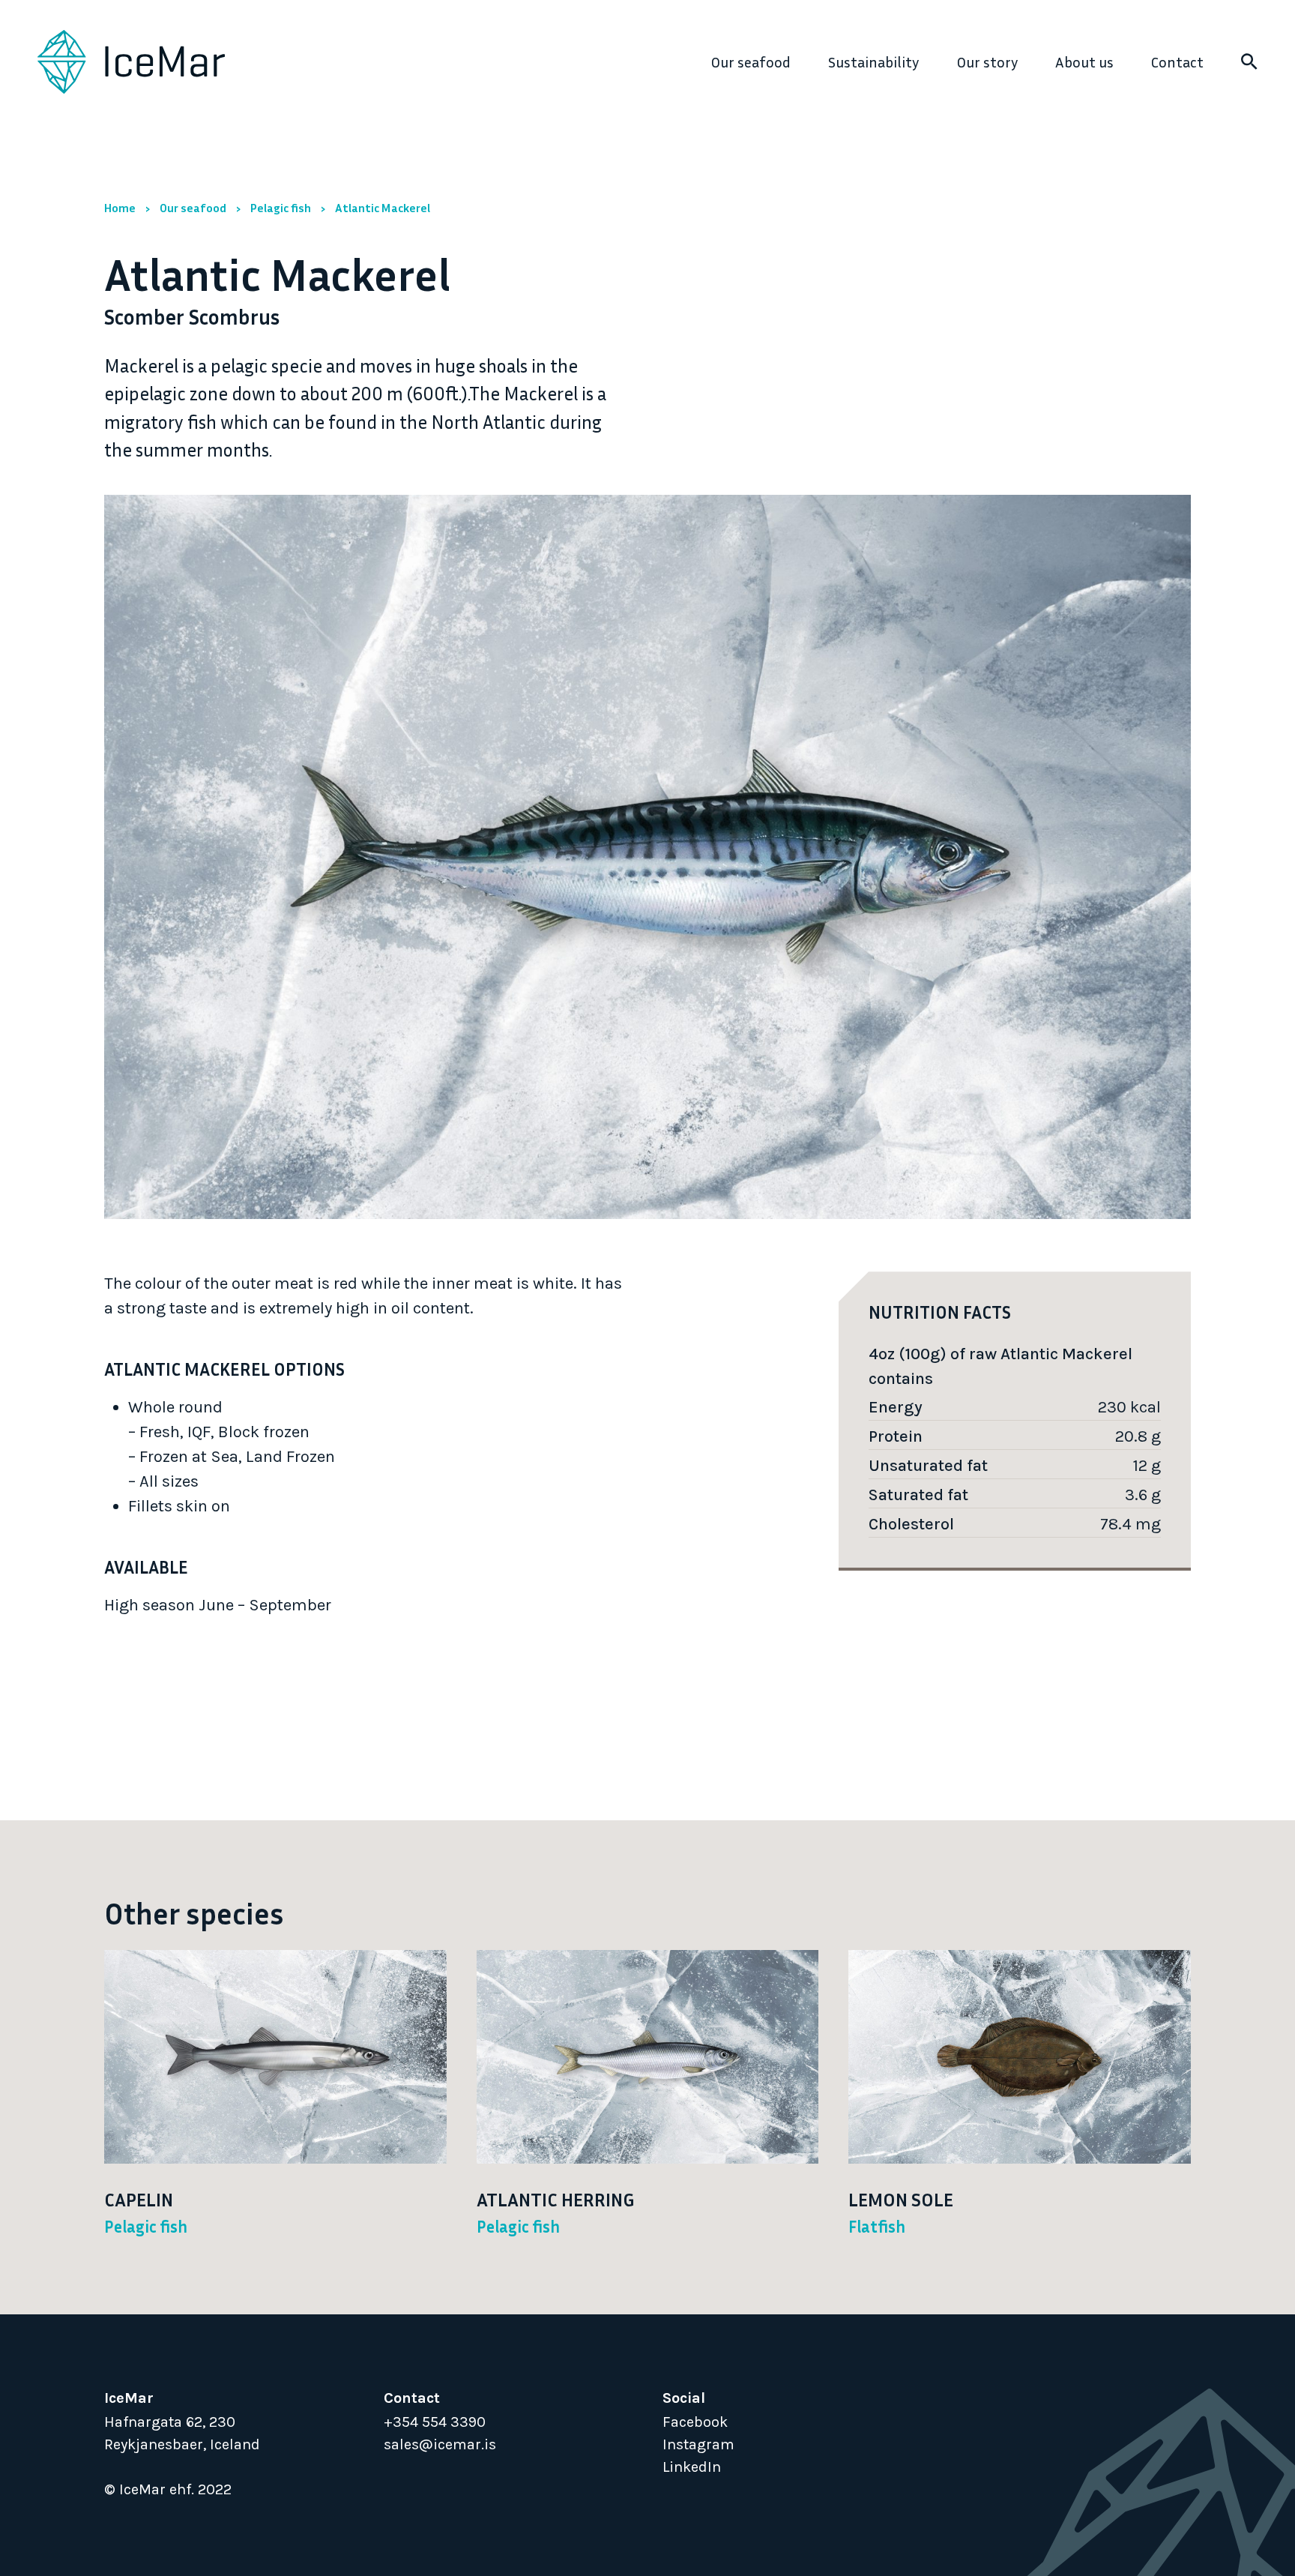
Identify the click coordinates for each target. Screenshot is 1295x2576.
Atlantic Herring (555, 2200)
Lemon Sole (901, 2200)
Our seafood (751, 61)
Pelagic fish (281, 208)
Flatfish (877, 2227)
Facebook (695, 2422)
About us (1084, 61)
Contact (1177, 61)
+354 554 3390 (435, 2422)
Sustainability (873, 61)
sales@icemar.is (440, 2444)
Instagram (698, 2444)
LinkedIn (692, 2467)
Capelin (139, 2200)
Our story (987, 61)
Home (120, 208)
